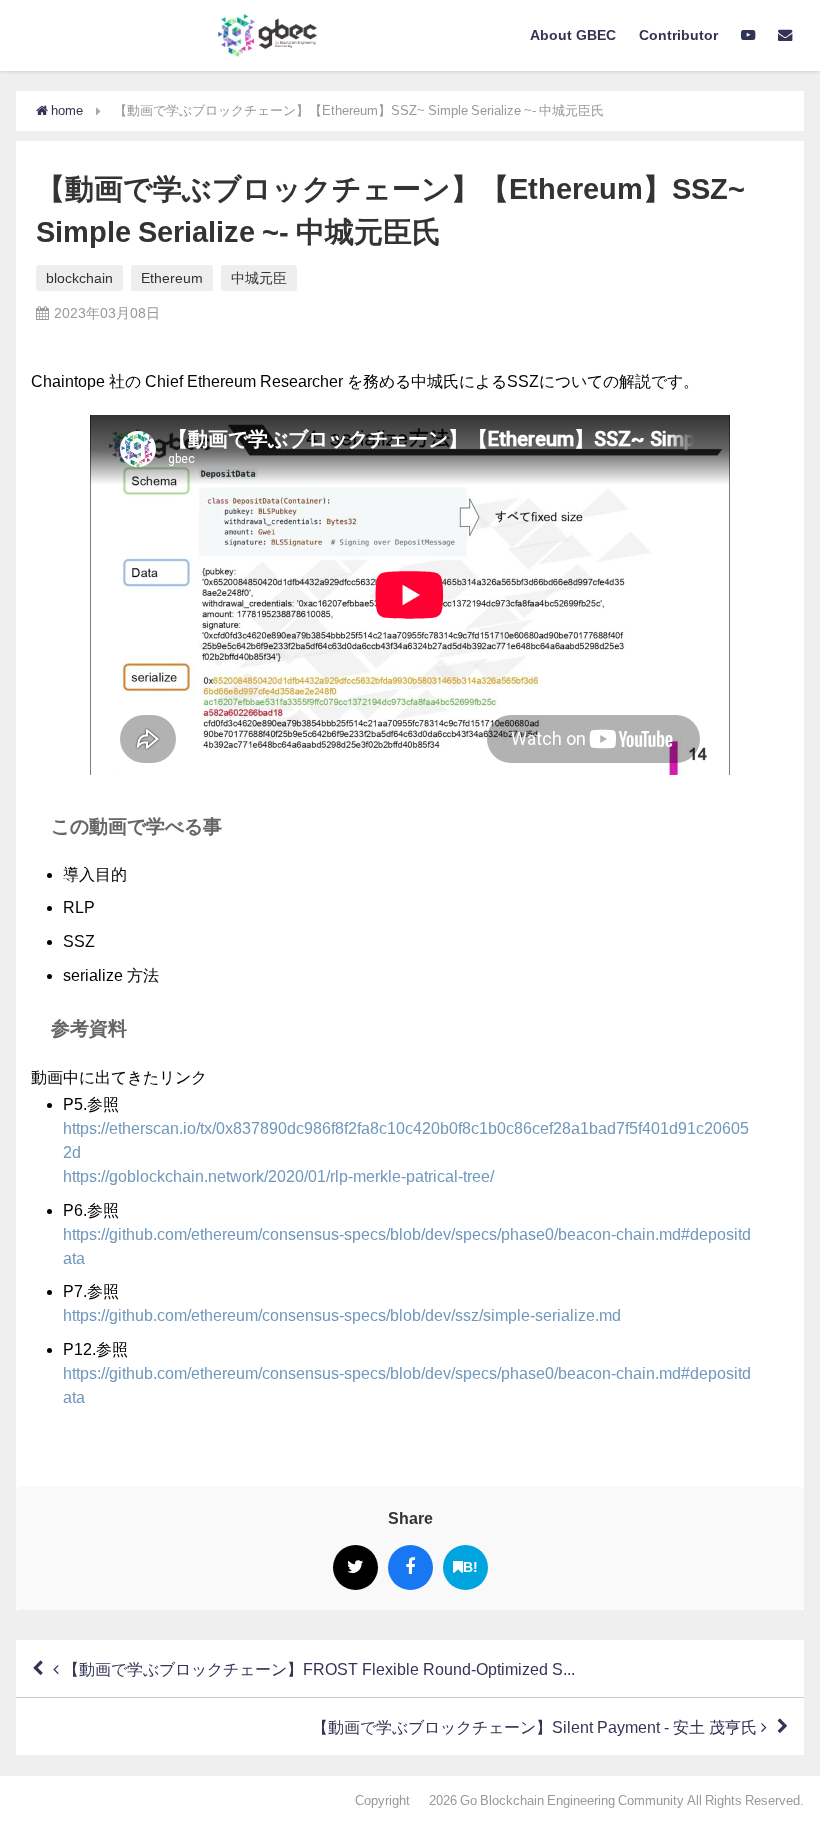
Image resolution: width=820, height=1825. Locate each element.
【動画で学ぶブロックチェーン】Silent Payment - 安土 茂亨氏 (536, 1727)
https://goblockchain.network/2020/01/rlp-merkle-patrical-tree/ (278, 1176)
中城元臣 (259, 278)
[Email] (785, 36)
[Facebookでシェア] (410, 1567)
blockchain (79, 278)
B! (470, 1567)
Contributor (678, 35)
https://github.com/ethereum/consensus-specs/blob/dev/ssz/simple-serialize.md (342, 1315)
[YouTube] (748, 36)
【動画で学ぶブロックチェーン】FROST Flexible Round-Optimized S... (317, 1669)
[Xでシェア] (355, 1567)
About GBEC (573, 35)
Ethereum (172, 278)
